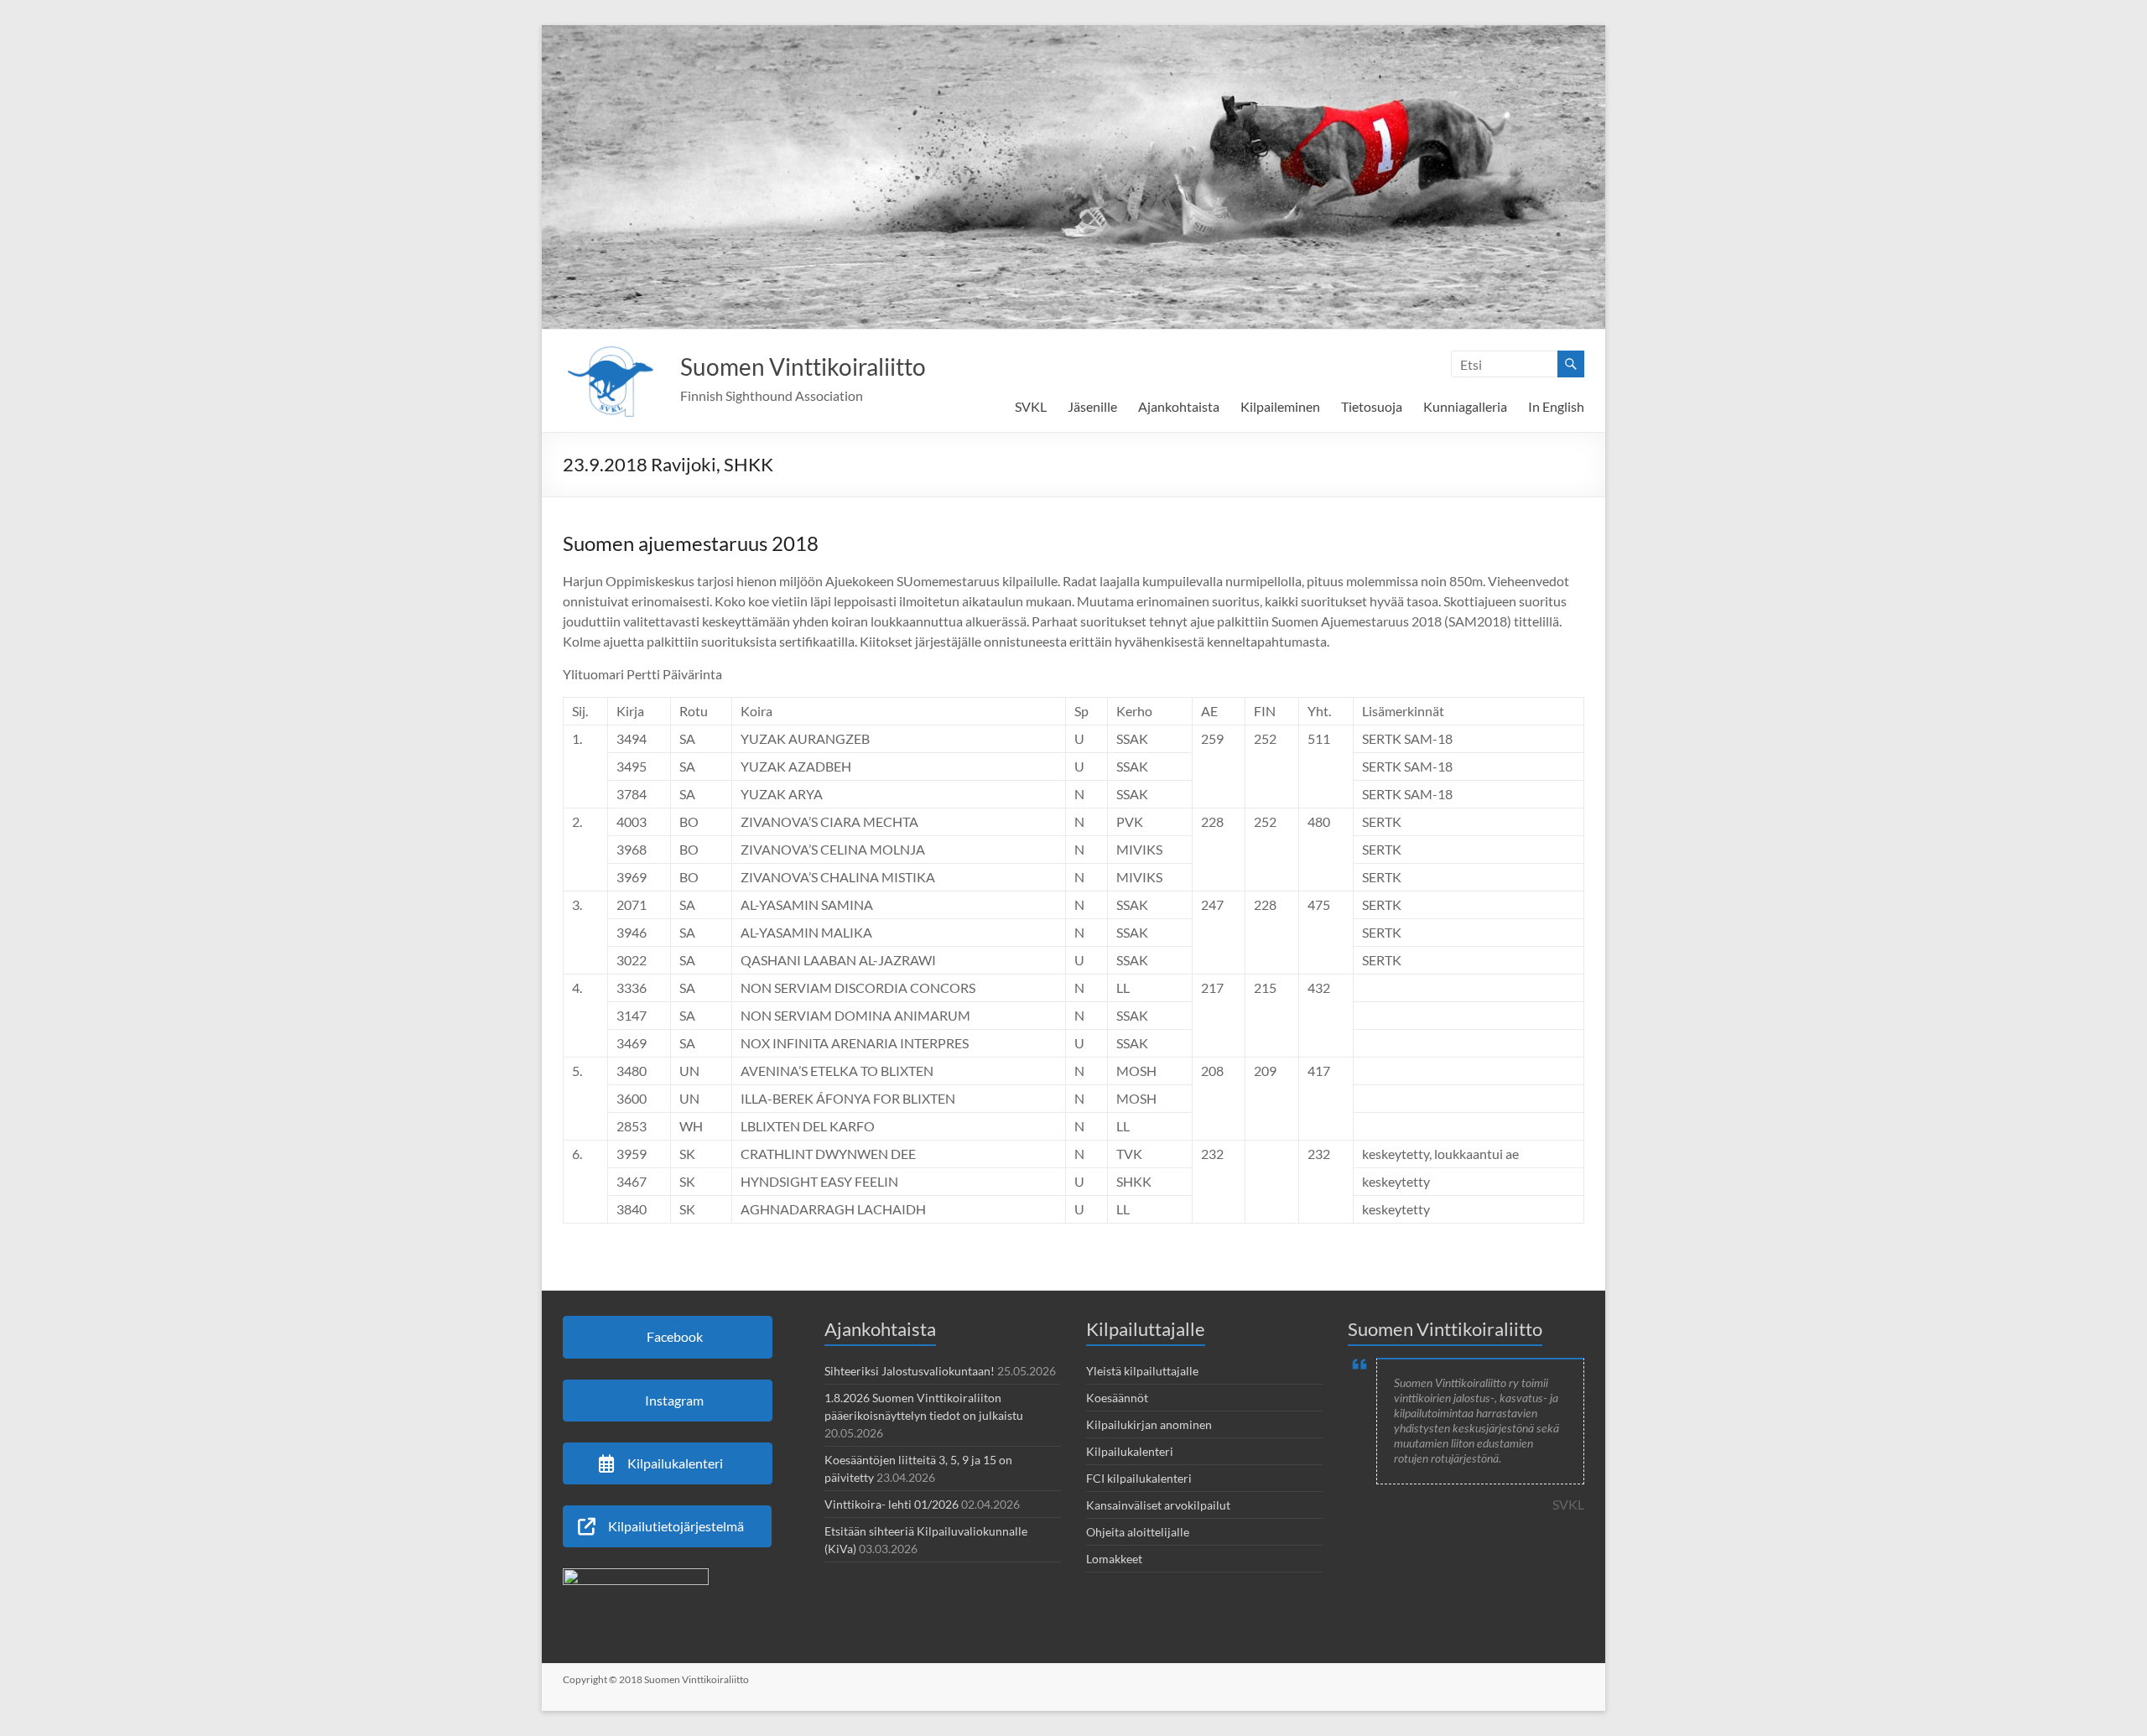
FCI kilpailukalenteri (1139, 1478)
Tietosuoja (1372, 406)
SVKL (1031, 406)
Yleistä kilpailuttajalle (1142, 1371)
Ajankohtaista (1179, 406)
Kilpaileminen (1280, 406)
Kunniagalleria (1465, 406)
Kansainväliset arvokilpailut (1158, 1505)
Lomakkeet (1114, 1559)
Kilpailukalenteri (1130, 1451)
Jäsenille (1092, 406)
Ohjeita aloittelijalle (1138, 1532)
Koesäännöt (1117, 1398)
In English (1556, 406)
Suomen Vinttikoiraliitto (803, 366)
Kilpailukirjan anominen (1149, 1424)
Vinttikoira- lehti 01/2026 (892, 1504)
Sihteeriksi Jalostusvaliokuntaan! (910, 1371)
